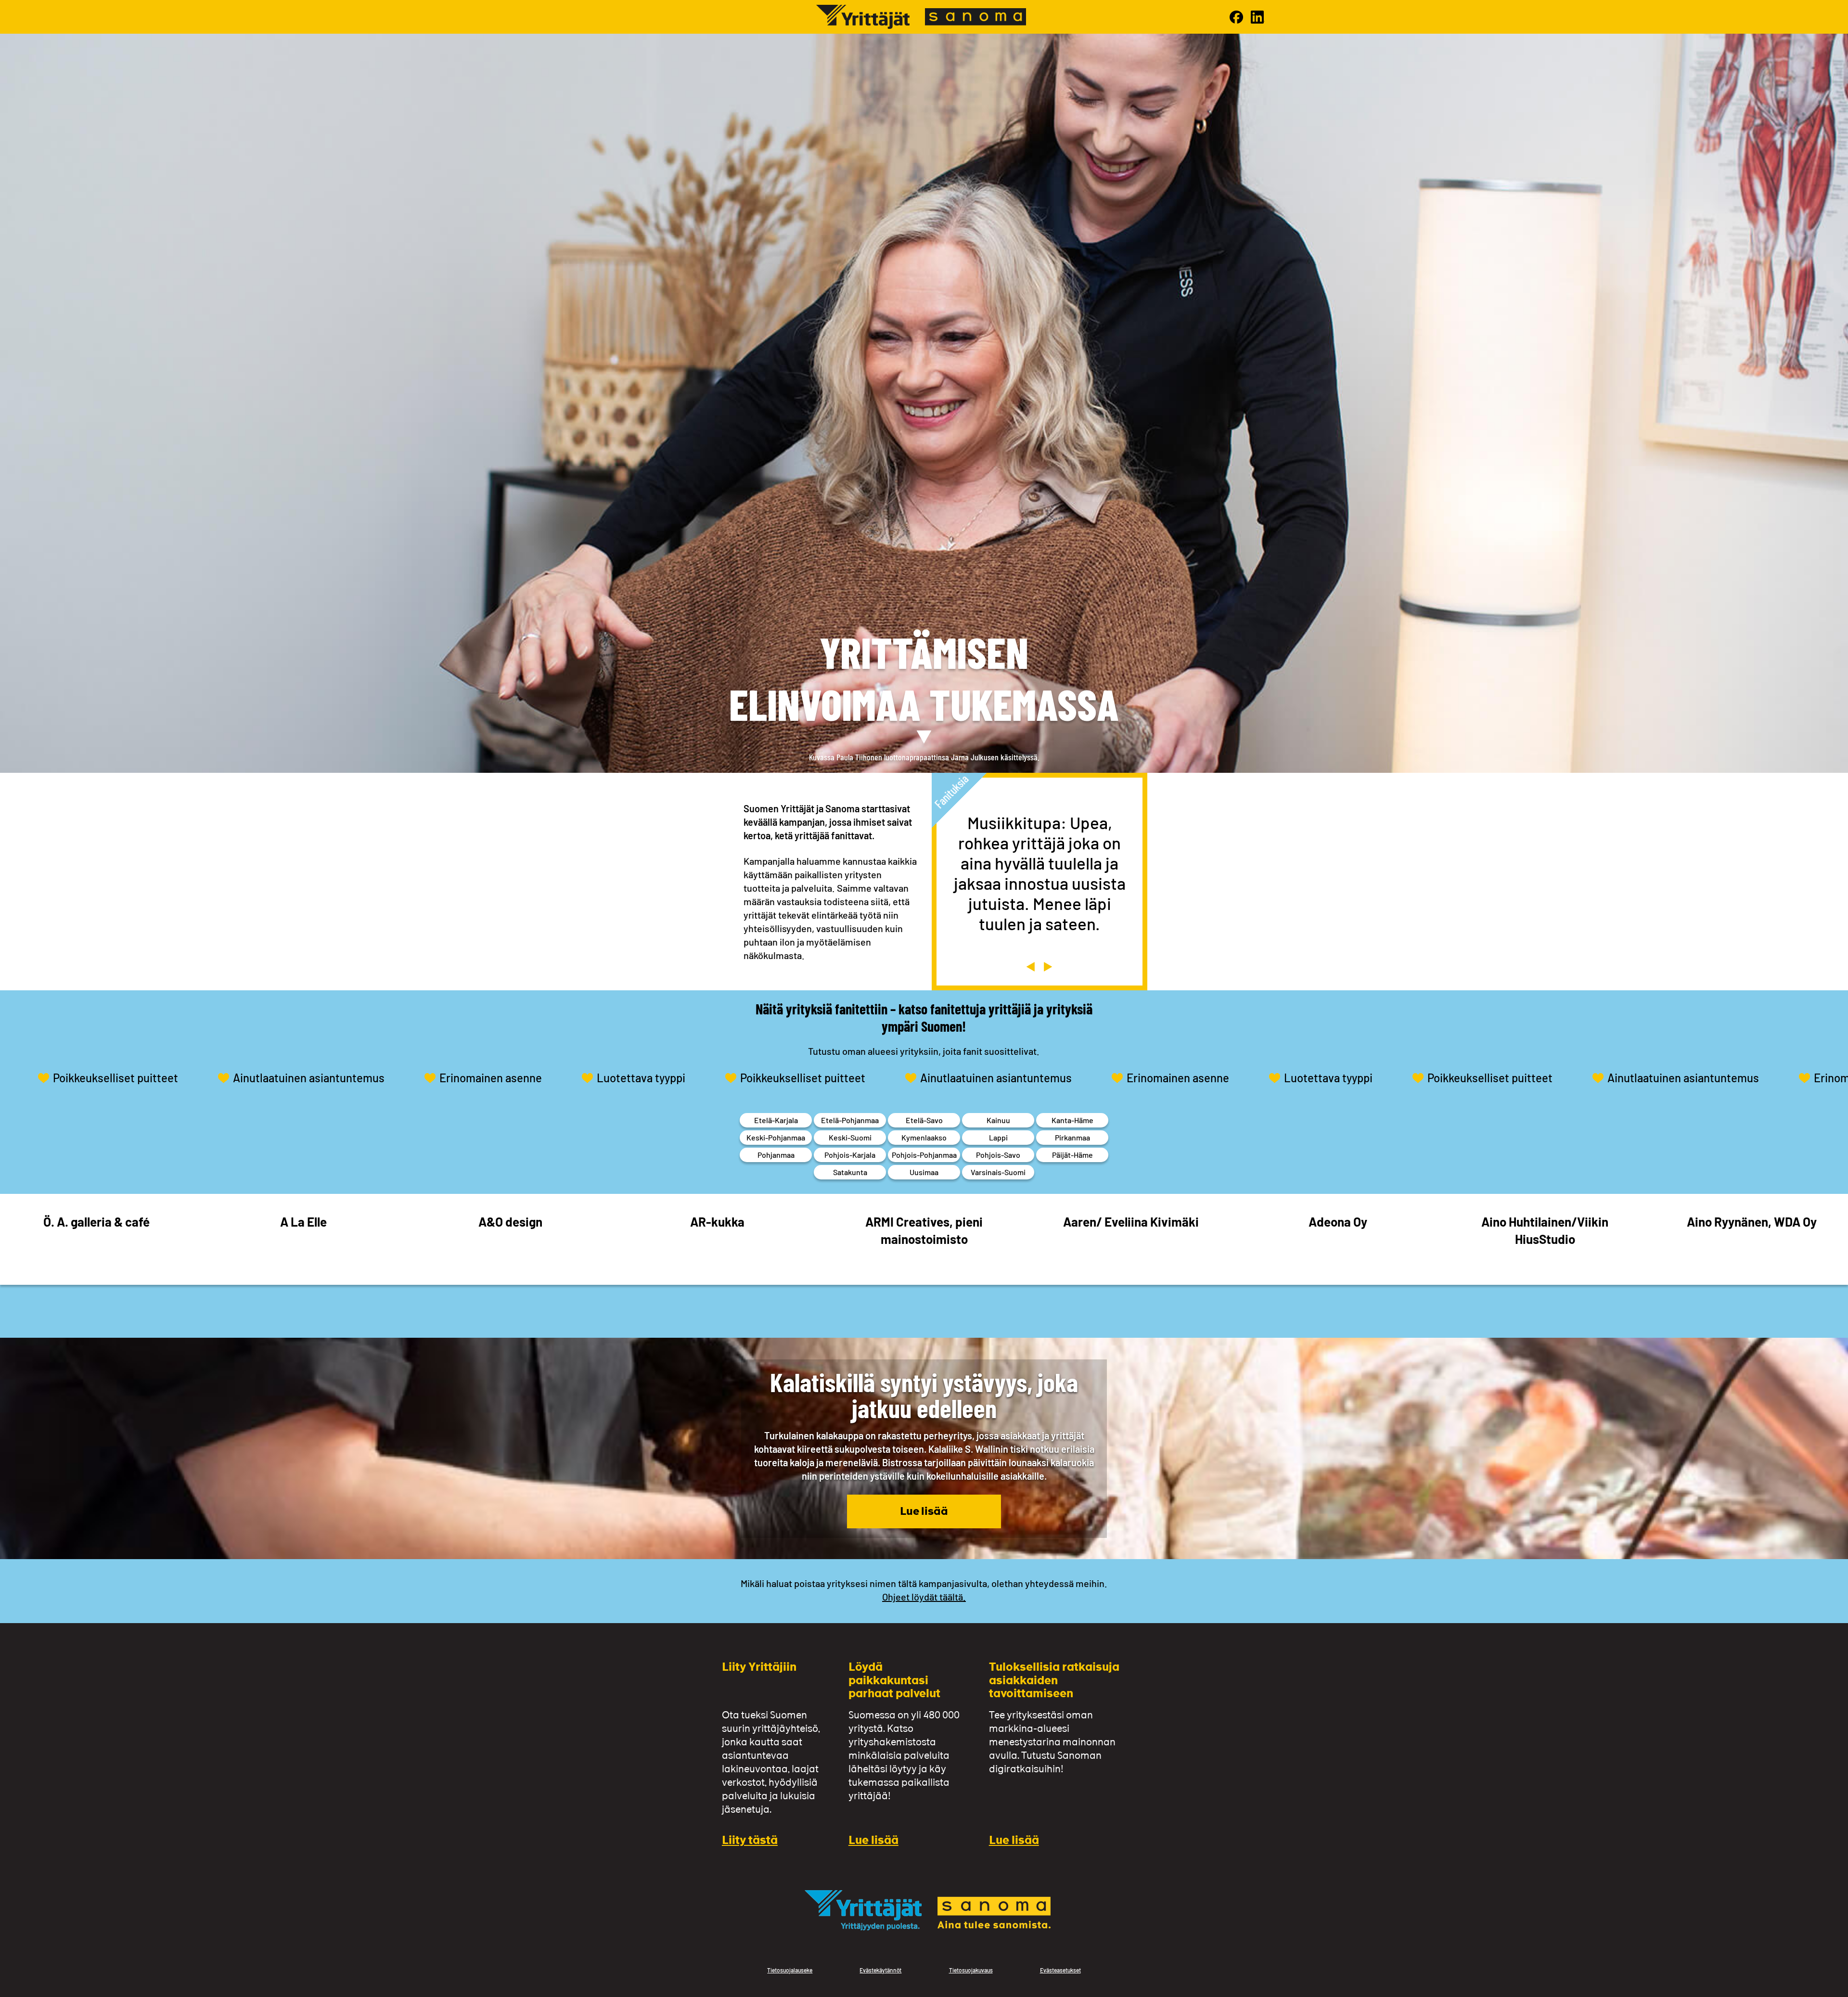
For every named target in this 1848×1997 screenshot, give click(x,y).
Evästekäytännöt (880, 1970)
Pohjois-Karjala (850, 1155)
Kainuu (998, 1120)
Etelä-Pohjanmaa (850, 1120)
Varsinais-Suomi (998, 1172)
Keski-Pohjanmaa (776, 1137)
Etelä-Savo (924, 1120)
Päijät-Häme (1072, 1155)
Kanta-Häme (1072, 1120)
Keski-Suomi (850, 1137)
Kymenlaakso (924, 1137)
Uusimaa (924, 1172)
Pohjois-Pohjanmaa (924, 1155)
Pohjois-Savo (998, 1155)
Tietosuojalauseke (790, 1970)
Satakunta (850, 1172)
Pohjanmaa (776, 1155)
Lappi (998, 1137)
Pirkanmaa (1072, 1137)
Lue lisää (924, 1512)
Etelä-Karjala (776, 1120)
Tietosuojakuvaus (971, 1970)
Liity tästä (750, 1841)
